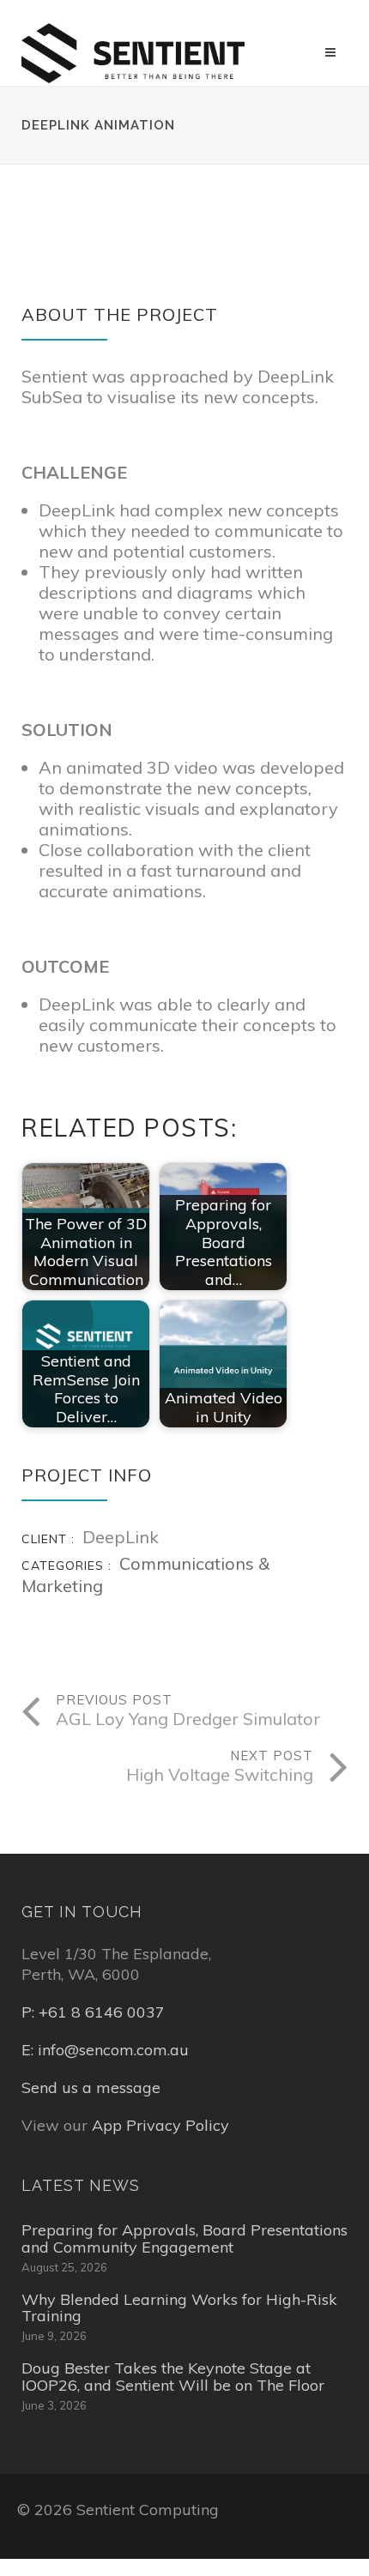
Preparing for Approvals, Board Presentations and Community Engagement (184, 2239)
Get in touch (82, 1912)
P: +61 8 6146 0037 (93, 2012)
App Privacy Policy (160, 2125)
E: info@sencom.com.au (105, 2050)
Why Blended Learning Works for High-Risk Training (179, 2308)
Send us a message (91, 2087)
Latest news (81, 2185)
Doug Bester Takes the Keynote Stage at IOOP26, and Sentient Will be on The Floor (173, 2377)
